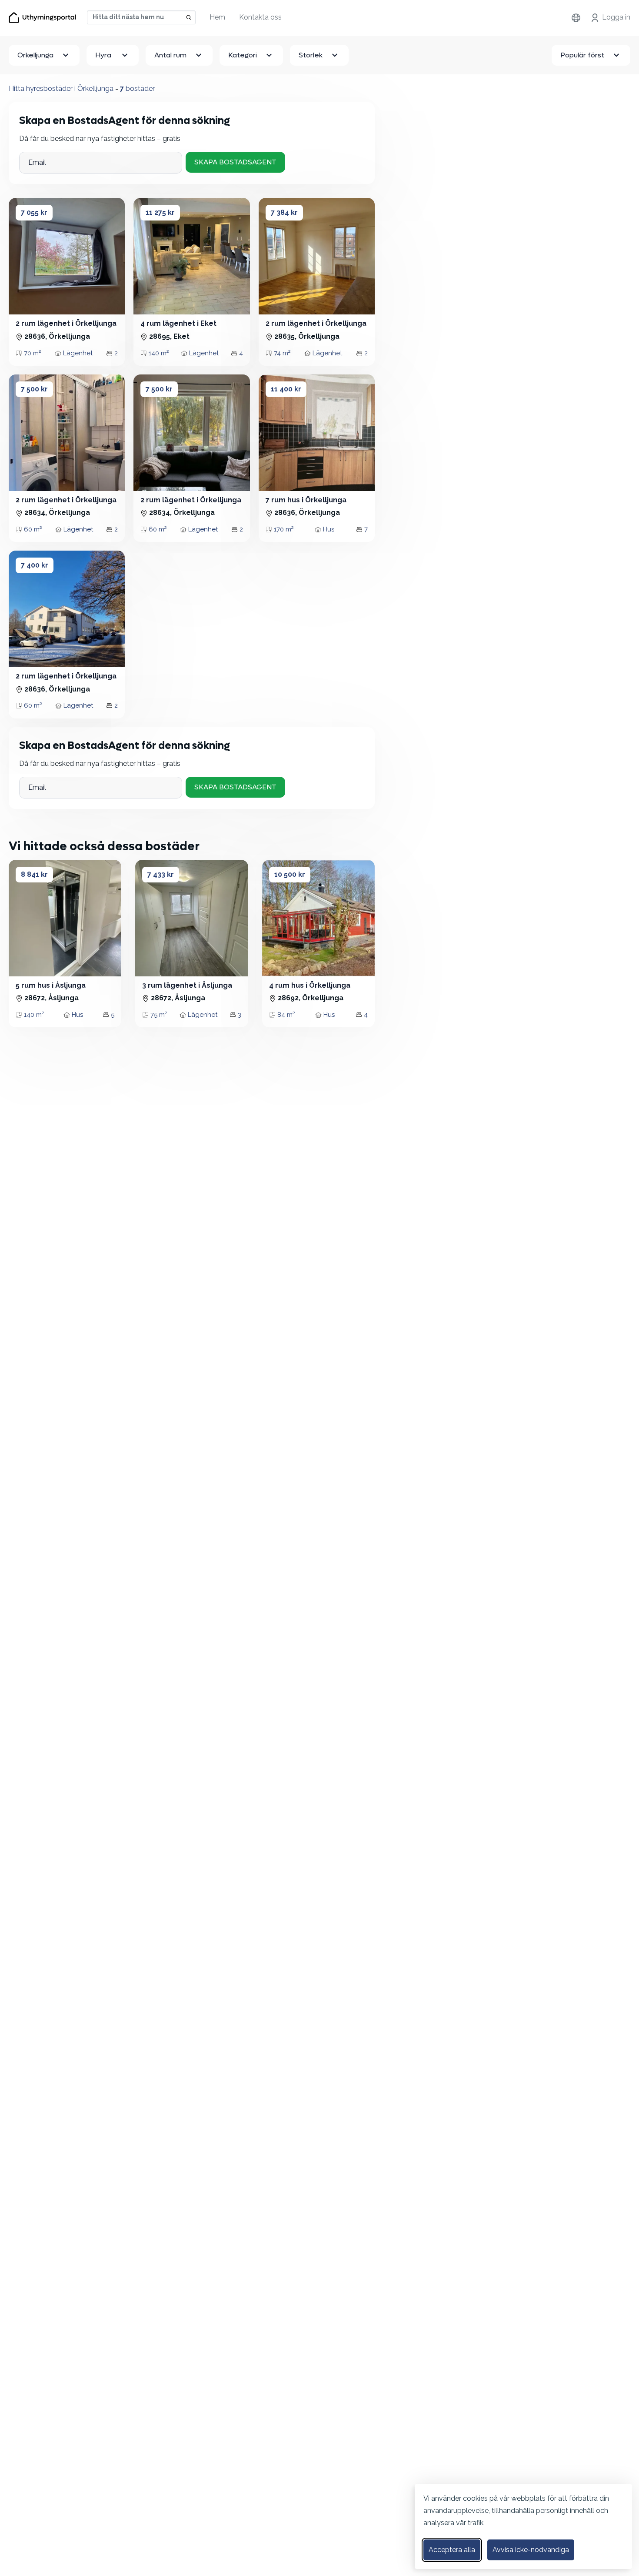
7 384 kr (284, 212)
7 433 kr (161, 874)
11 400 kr (286, 389)
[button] (21, 256)
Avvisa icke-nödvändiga (531, 2550)
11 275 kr (160, 212)
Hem (217, 17)
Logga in (616, 17)
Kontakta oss (260, 17)
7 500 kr (34, 389)
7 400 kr (35, 565)
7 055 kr (34, 212)
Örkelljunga (35, 55)
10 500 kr (290, 874)
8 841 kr (34, 874)
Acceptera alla (452, 2550)
